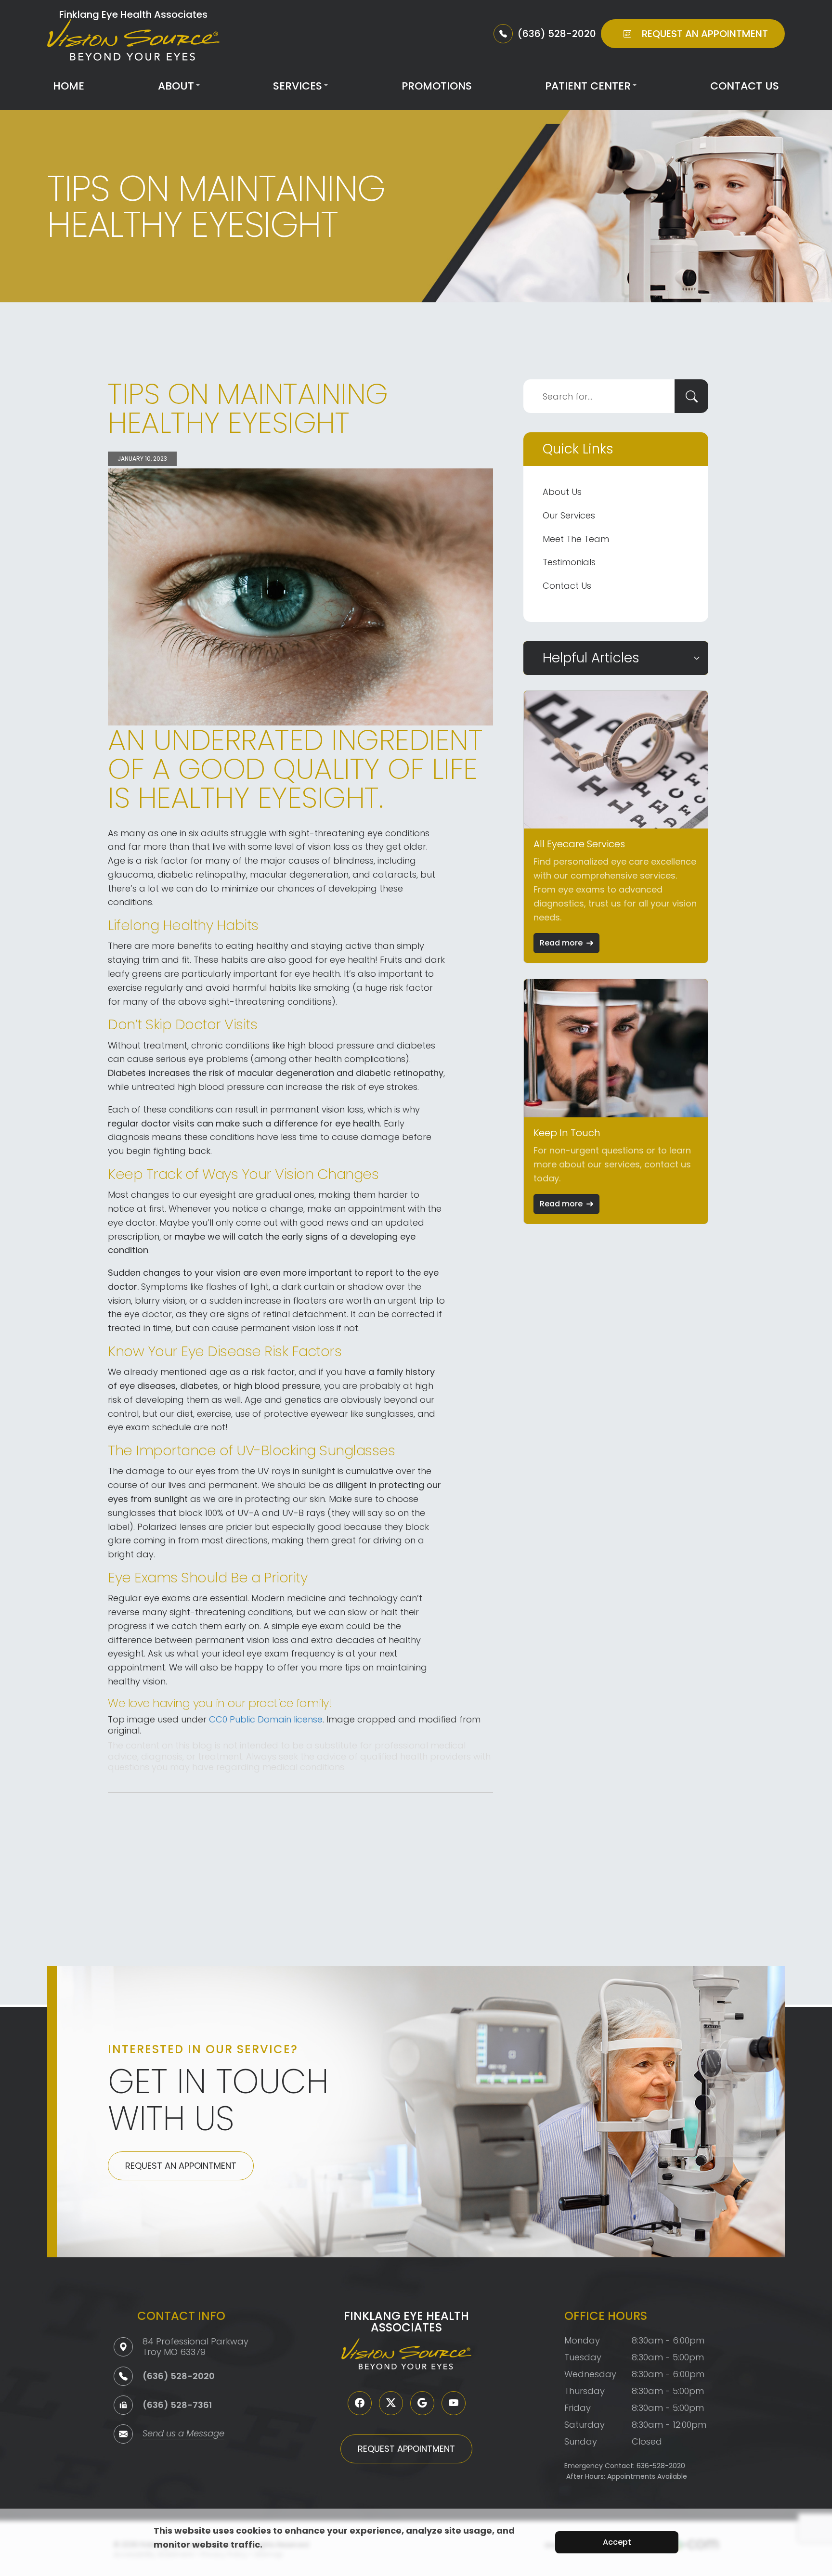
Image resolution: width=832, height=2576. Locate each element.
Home (69, 86)
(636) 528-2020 (179, 2376)
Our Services (569, 515)
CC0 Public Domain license (266, 1719)
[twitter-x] (391, 2403)
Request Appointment (406, 2449)
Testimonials (569, 562)
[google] (422, 2403)
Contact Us (745, 86)
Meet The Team (576, 539)
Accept (617, 2542)
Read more (561, 943)
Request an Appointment (181, 2166)
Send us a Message (183, 2434)
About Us (562, 492)
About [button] (176, 86)
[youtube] (454, 2403)
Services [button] (298, 86)
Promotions (437, 86)
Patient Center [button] (588, 86)
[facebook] (360, 2403)
